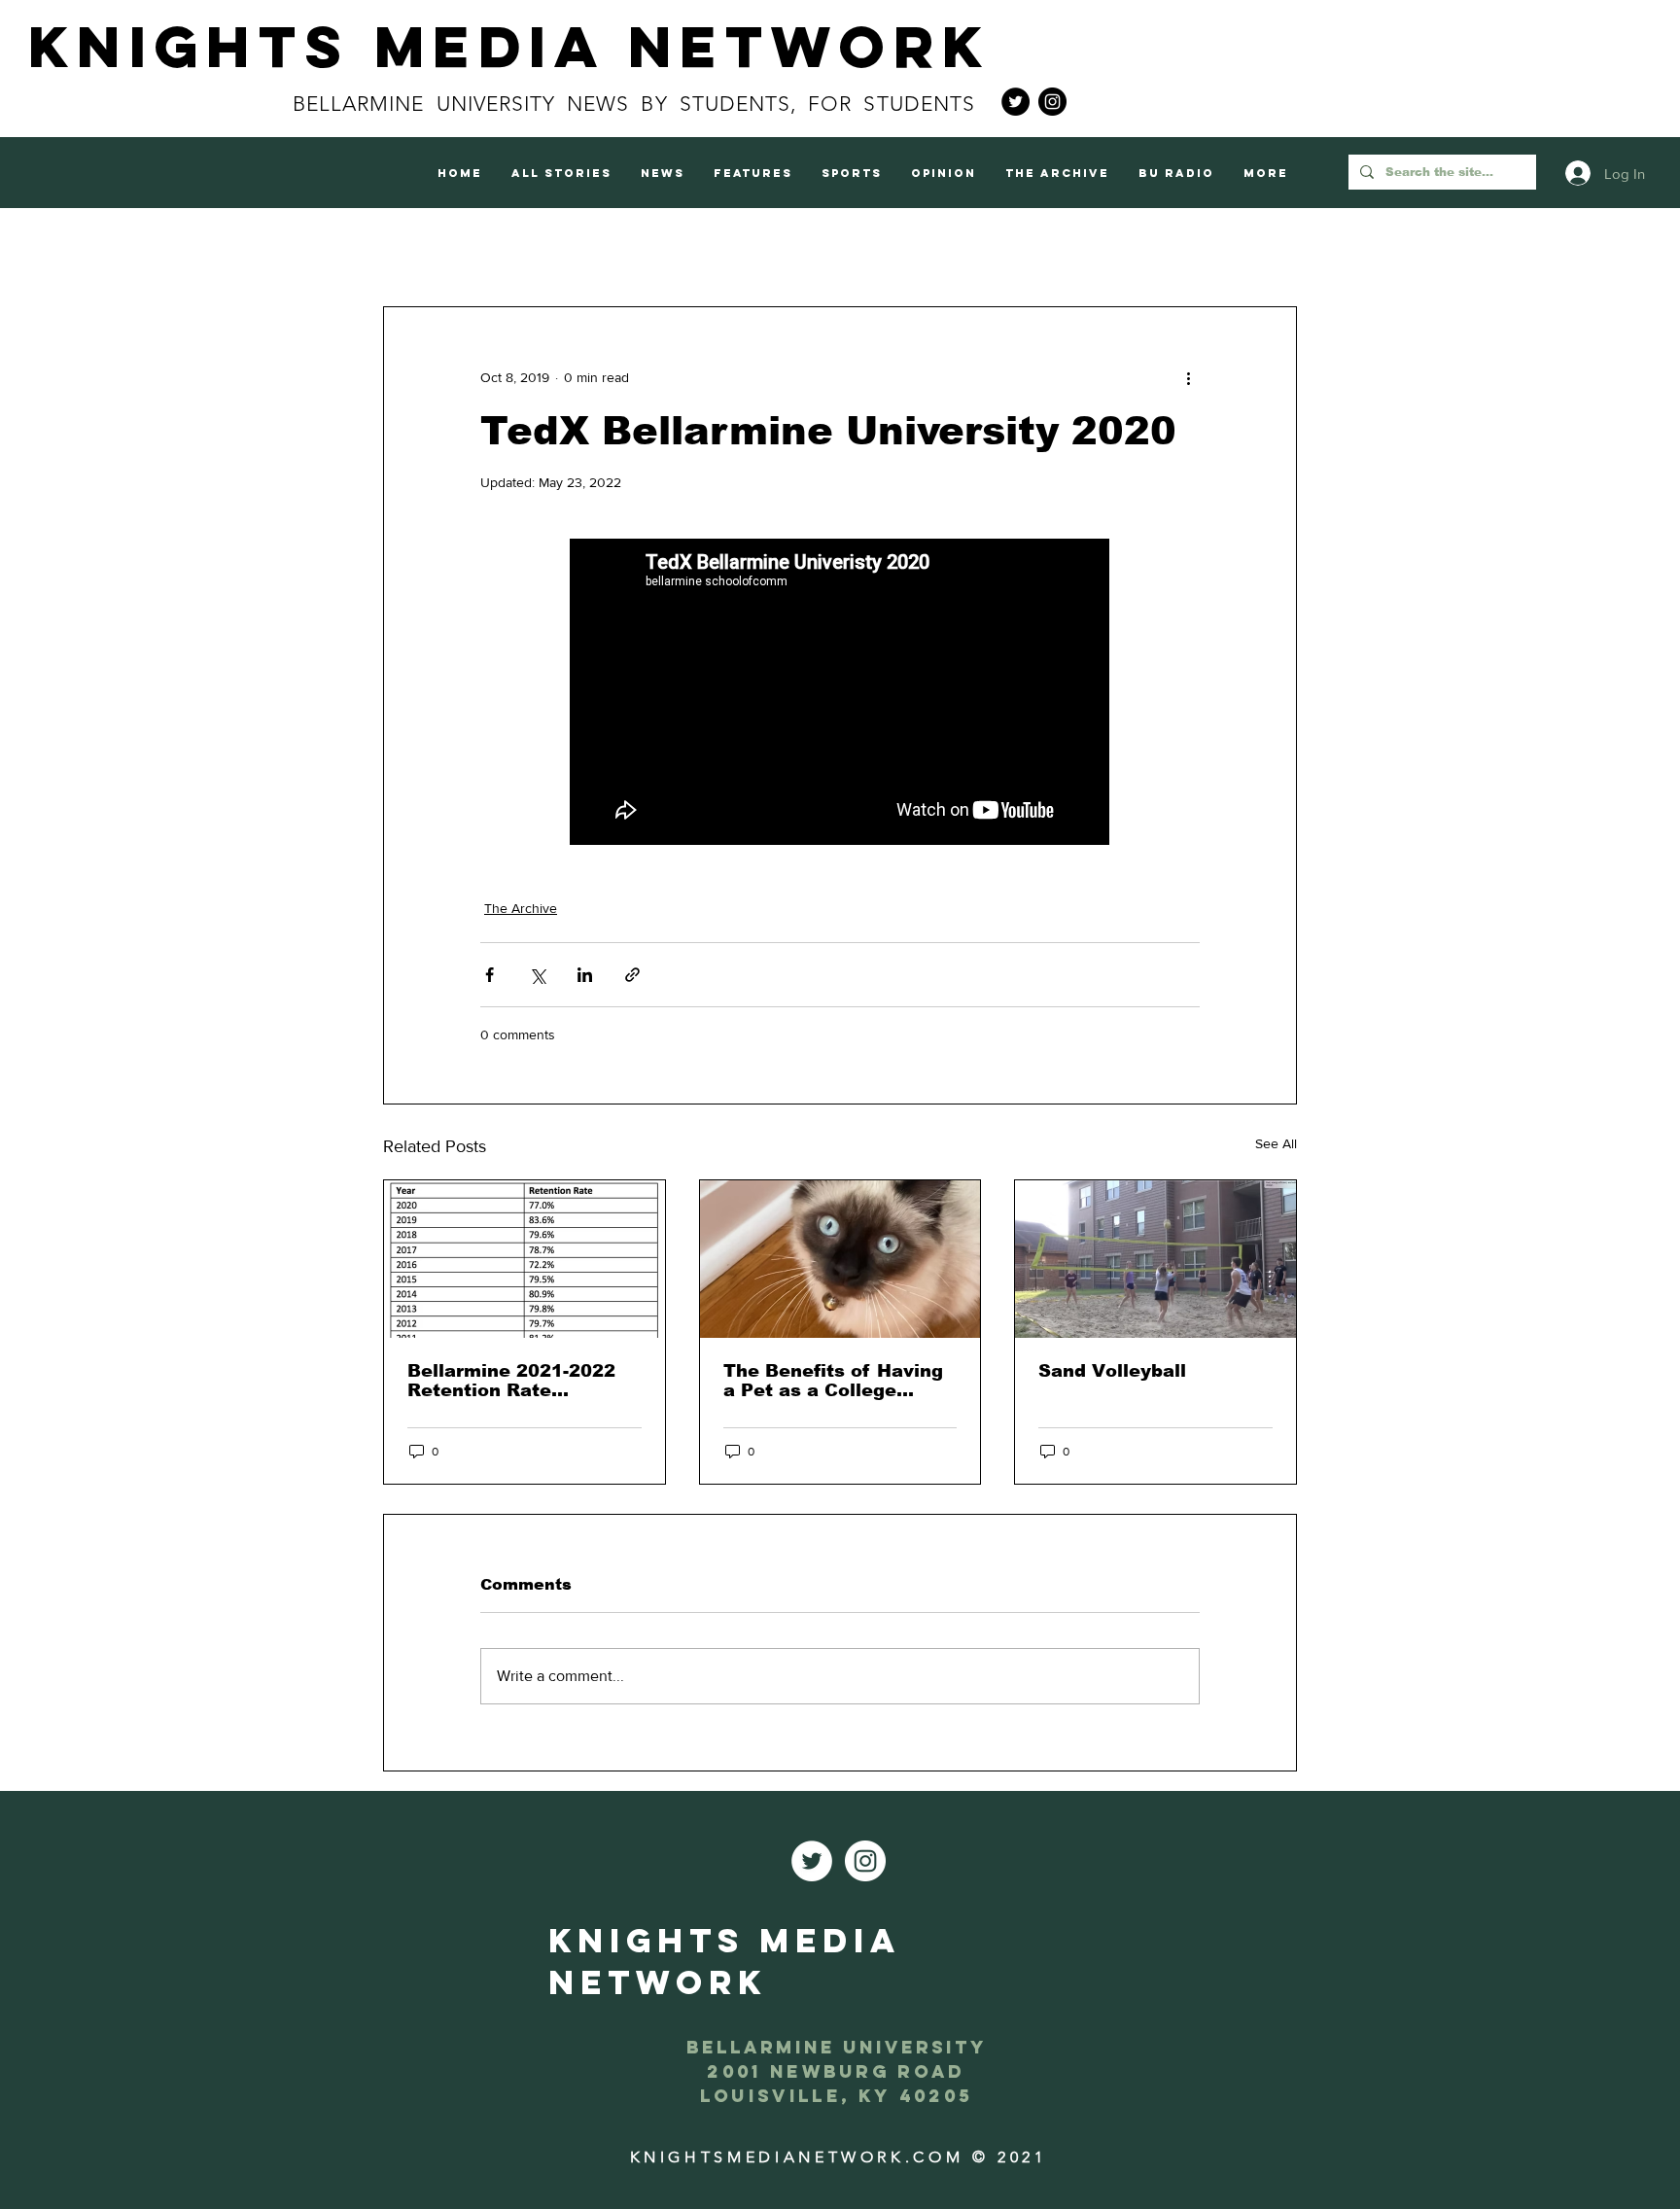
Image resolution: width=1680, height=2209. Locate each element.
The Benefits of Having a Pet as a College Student (833, 1381)
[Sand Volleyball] (1155, 1259)
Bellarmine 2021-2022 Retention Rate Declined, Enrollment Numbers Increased (511, 1381)
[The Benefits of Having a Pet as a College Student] (840, 1259)
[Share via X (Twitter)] (537, 975)
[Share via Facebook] (490, 975)
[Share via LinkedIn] (585, 975)
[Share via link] (632, 975)
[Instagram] (1052, 102)
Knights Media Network (509, 46)
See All (1276, 1143)
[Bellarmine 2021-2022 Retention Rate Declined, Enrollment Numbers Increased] (525, 1259)
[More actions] (1188, 377)
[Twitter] (1015, 102)
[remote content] (840, 694)
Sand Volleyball (1112, 1371)
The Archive (521, 908)
